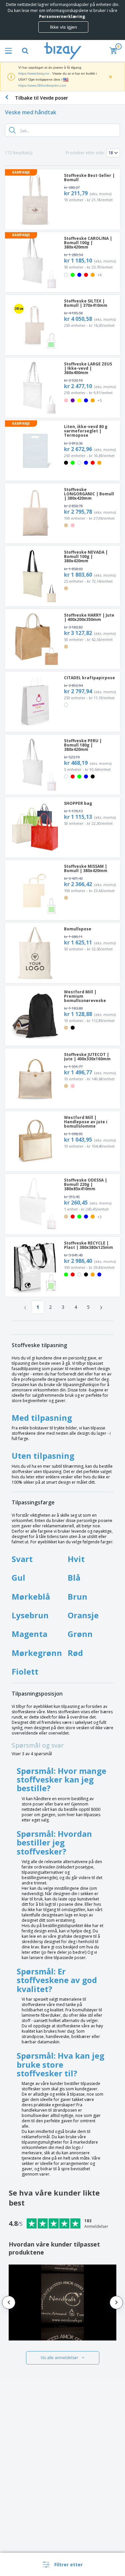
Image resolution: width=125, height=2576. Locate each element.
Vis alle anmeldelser (59, 2358)
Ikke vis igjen (63, 27)
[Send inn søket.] (12, 130)
